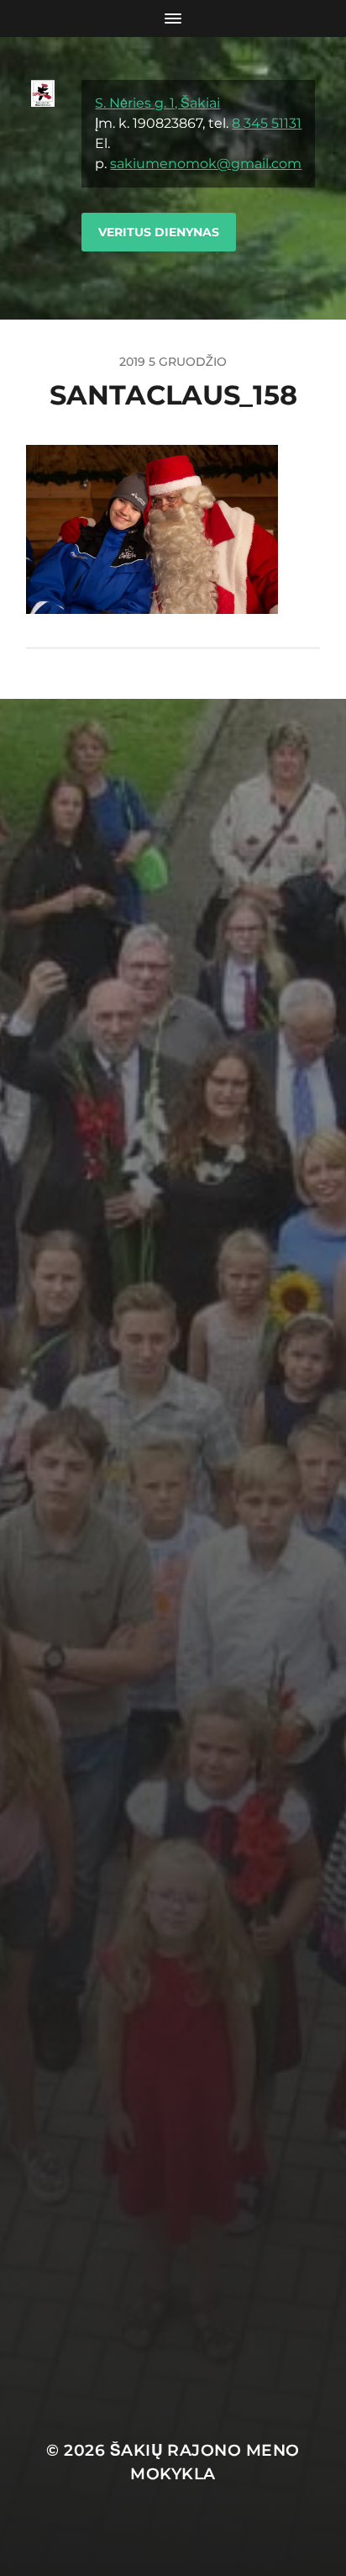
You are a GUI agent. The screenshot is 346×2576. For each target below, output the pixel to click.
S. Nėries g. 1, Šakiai (157, 103)
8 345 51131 (267, 123)
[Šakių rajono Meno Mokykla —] (43, 178)
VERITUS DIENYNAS (159, 232)
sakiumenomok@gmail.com (206, 164)
